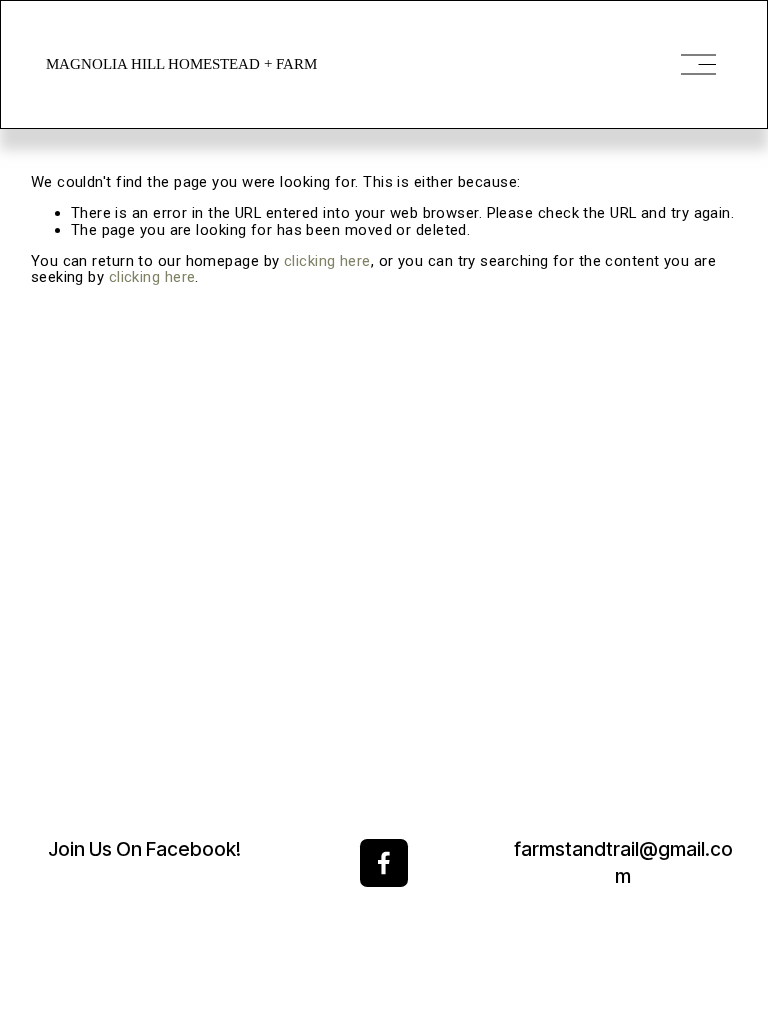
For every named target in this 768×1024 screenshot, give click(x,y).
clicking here (327, 261)
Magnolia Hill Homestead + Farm (181, 64)
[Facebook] (384, 863)
